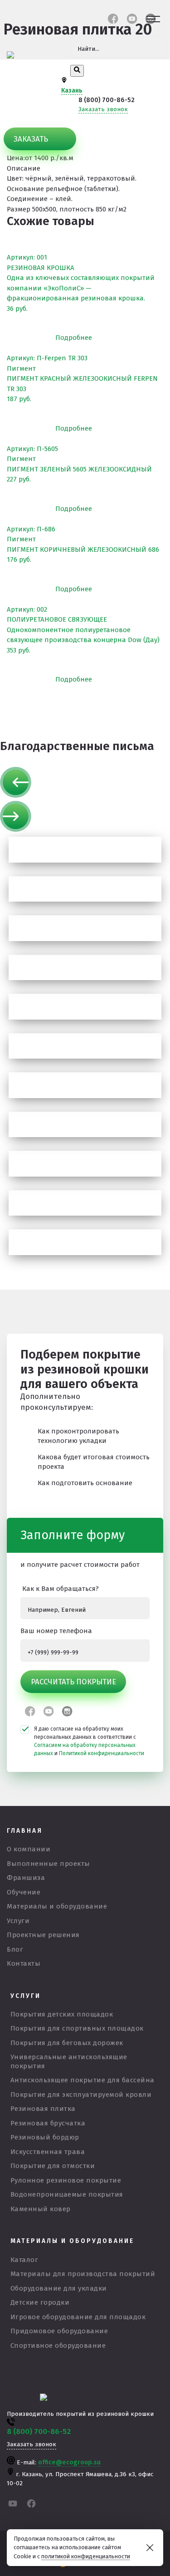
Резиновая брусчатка (48, 2123)
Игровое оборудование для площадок (78, 2317)
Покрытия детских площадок (62, 2014)
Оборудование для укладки (59, 2288)
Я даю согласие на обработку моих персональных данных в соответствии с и (89, 1741)
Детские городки (40, 2302)
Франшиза (26, 1878)
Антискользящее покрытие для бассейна (83, 2080)
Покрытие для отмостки (53, 2166)
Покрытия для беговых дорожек (67, 2043)
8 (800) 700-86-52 (107, 100)
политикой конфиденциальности (86, 2556)
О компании (29, 1849)
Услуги (18, 1921)
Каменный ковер (41, 2209)
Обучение (24, 1892)
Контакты (24, 1963)
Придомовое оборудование (59, 2331)
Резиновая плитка (43, 2109)
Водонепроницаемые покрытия (67, 2194)
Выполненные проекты (49, 1864)
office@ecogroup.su (69, 2462)
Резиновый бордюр (45, 2137)
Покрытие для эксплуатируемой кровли (81, 2095)
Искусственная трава (48, 2152)
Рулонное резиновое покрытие (66, 2180)
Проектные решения (43, 1935)
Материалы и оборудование (57, 1906)
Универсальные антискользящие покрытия (69, 2061)
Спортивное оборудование (58, 2345)
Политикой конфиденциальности (102, 1753)
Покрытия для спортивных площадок (77, 2028)
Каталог (24, 2260)
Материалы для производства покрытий (83, 2274)
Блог (15, 1949)
